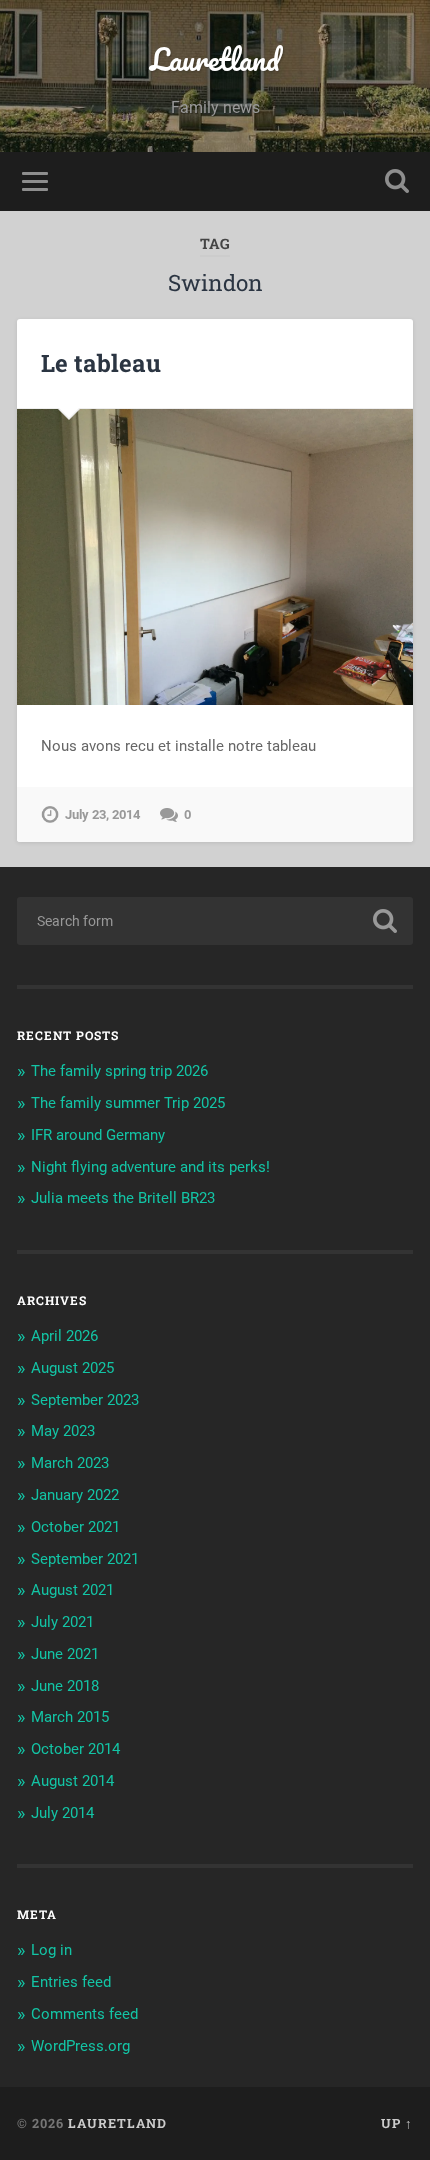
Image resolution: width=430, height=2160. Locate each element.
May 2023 (63, 1431)
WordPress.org (80, 2046)
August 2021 (72, 1590)
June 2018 (65, 1686)
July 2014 (62, 1813)
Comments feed (84, 2014)
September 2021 (85, 1559)
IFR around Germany (98, 1135)
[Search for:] (215, 921)
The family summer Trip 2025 (128, 1103)
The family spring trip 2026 (119, 1071)
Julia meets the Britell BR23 (123, 1198)
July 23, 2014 (102, 814)
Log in (51, 1950)
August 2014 (72, 1781)
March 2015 (70, 1717)
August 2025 (72, 1368)
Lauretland (215, 59)
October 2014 (75, 1749)
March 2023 (70, 1463)
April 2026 (64, 1336)
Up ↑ (397, 2123)
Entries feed (71, 1982)
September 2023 (85, 1400)
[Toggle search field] (397, 181)
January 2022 (75, 1495)
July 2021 (62, 1622)
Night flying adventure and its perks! (150, 1167)
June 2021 (65, 1654)
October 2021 (75, 1527)
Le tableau (101, 363)
